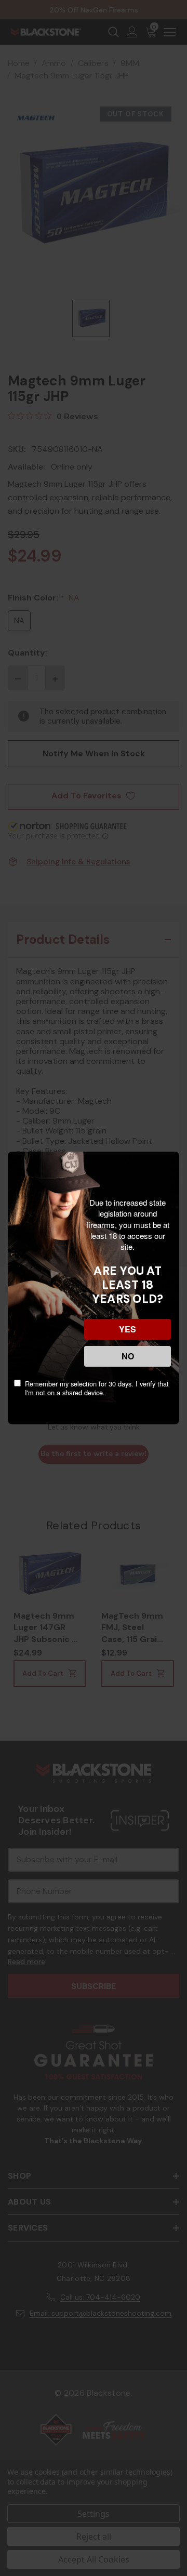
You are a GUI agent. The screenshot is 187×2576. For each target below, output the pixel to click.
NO (128, 1356)
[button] (1, 2524)
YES (128, 1329)
